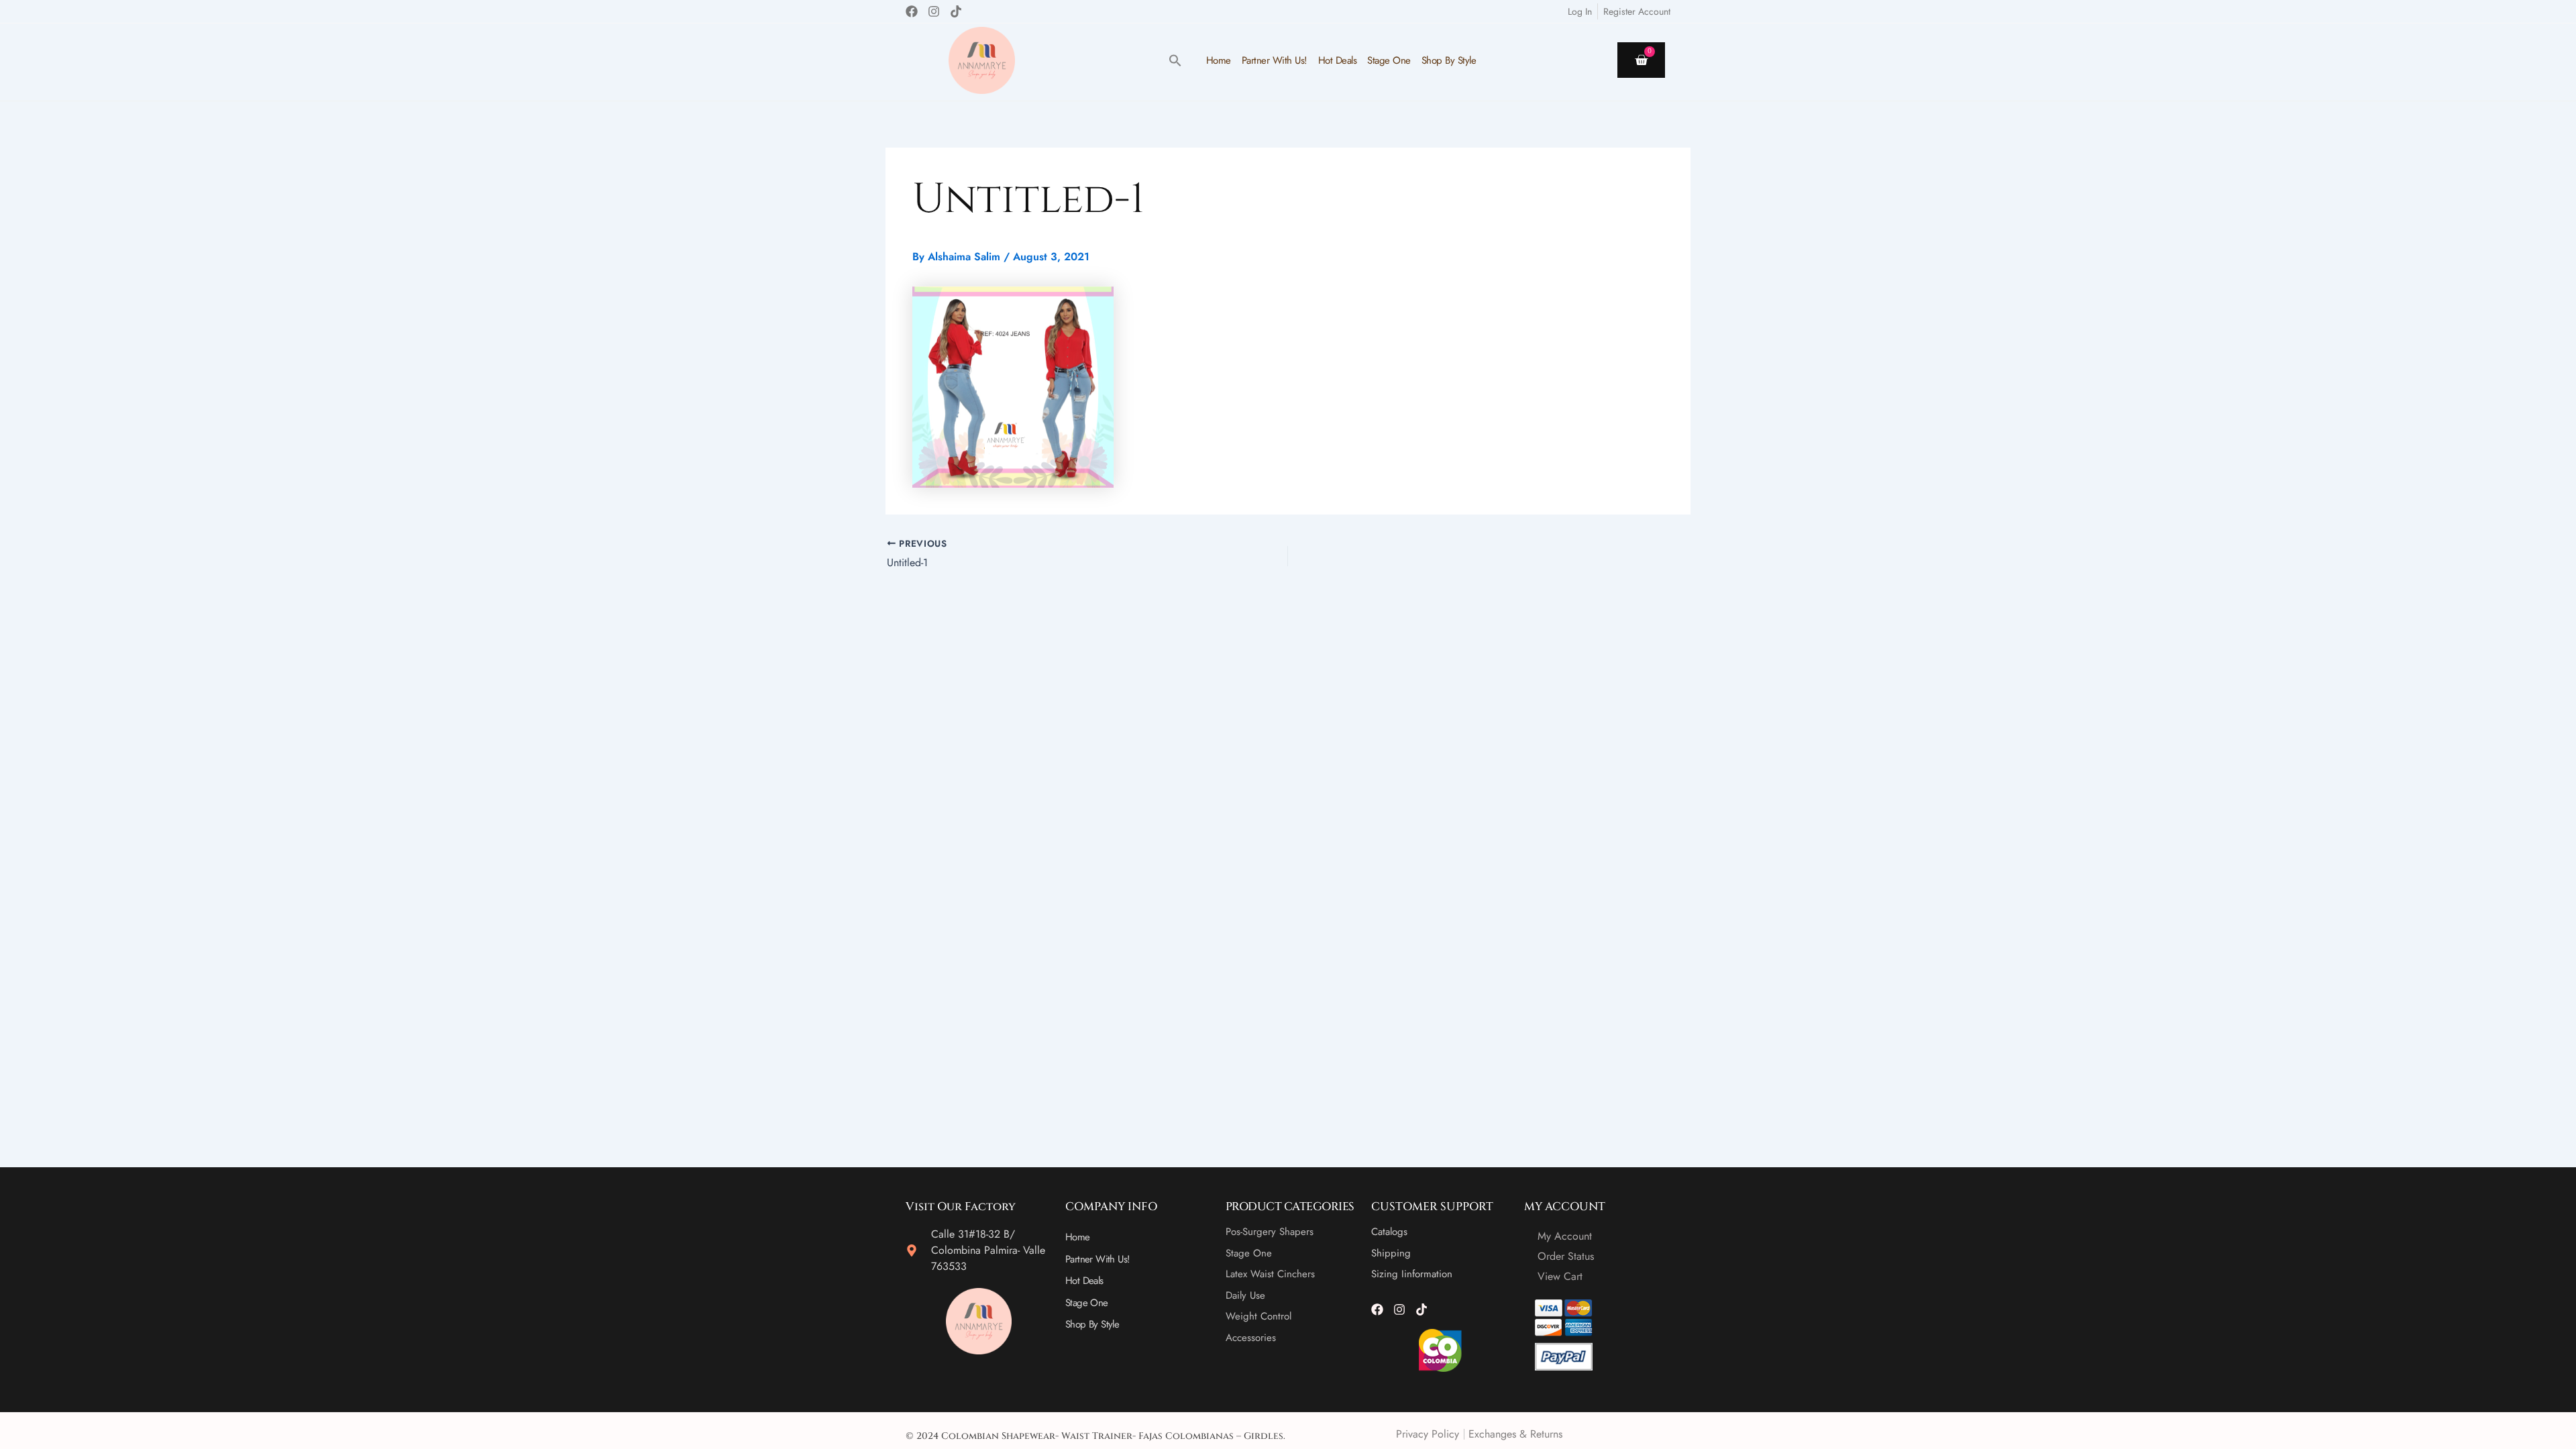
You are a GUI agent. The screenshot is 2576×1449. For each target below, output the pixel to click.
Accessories (1251, 1338)
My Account (1565, 1236)
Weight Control (1258, 1316)
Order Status (1566, 1256)
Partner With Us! (1275, 60)
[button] (1175, 60)
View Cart (1560, 1276)
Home (1219, 60)
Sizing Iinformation (1412, 1274)
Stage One (1389, 60)
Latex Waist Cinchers (1270, 1274)
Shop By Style (1449, 60)
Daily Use (1245, 1295)
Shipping (1391, 1253)
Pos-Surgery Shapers (1270, 1232)
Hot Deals (1338, 60)
